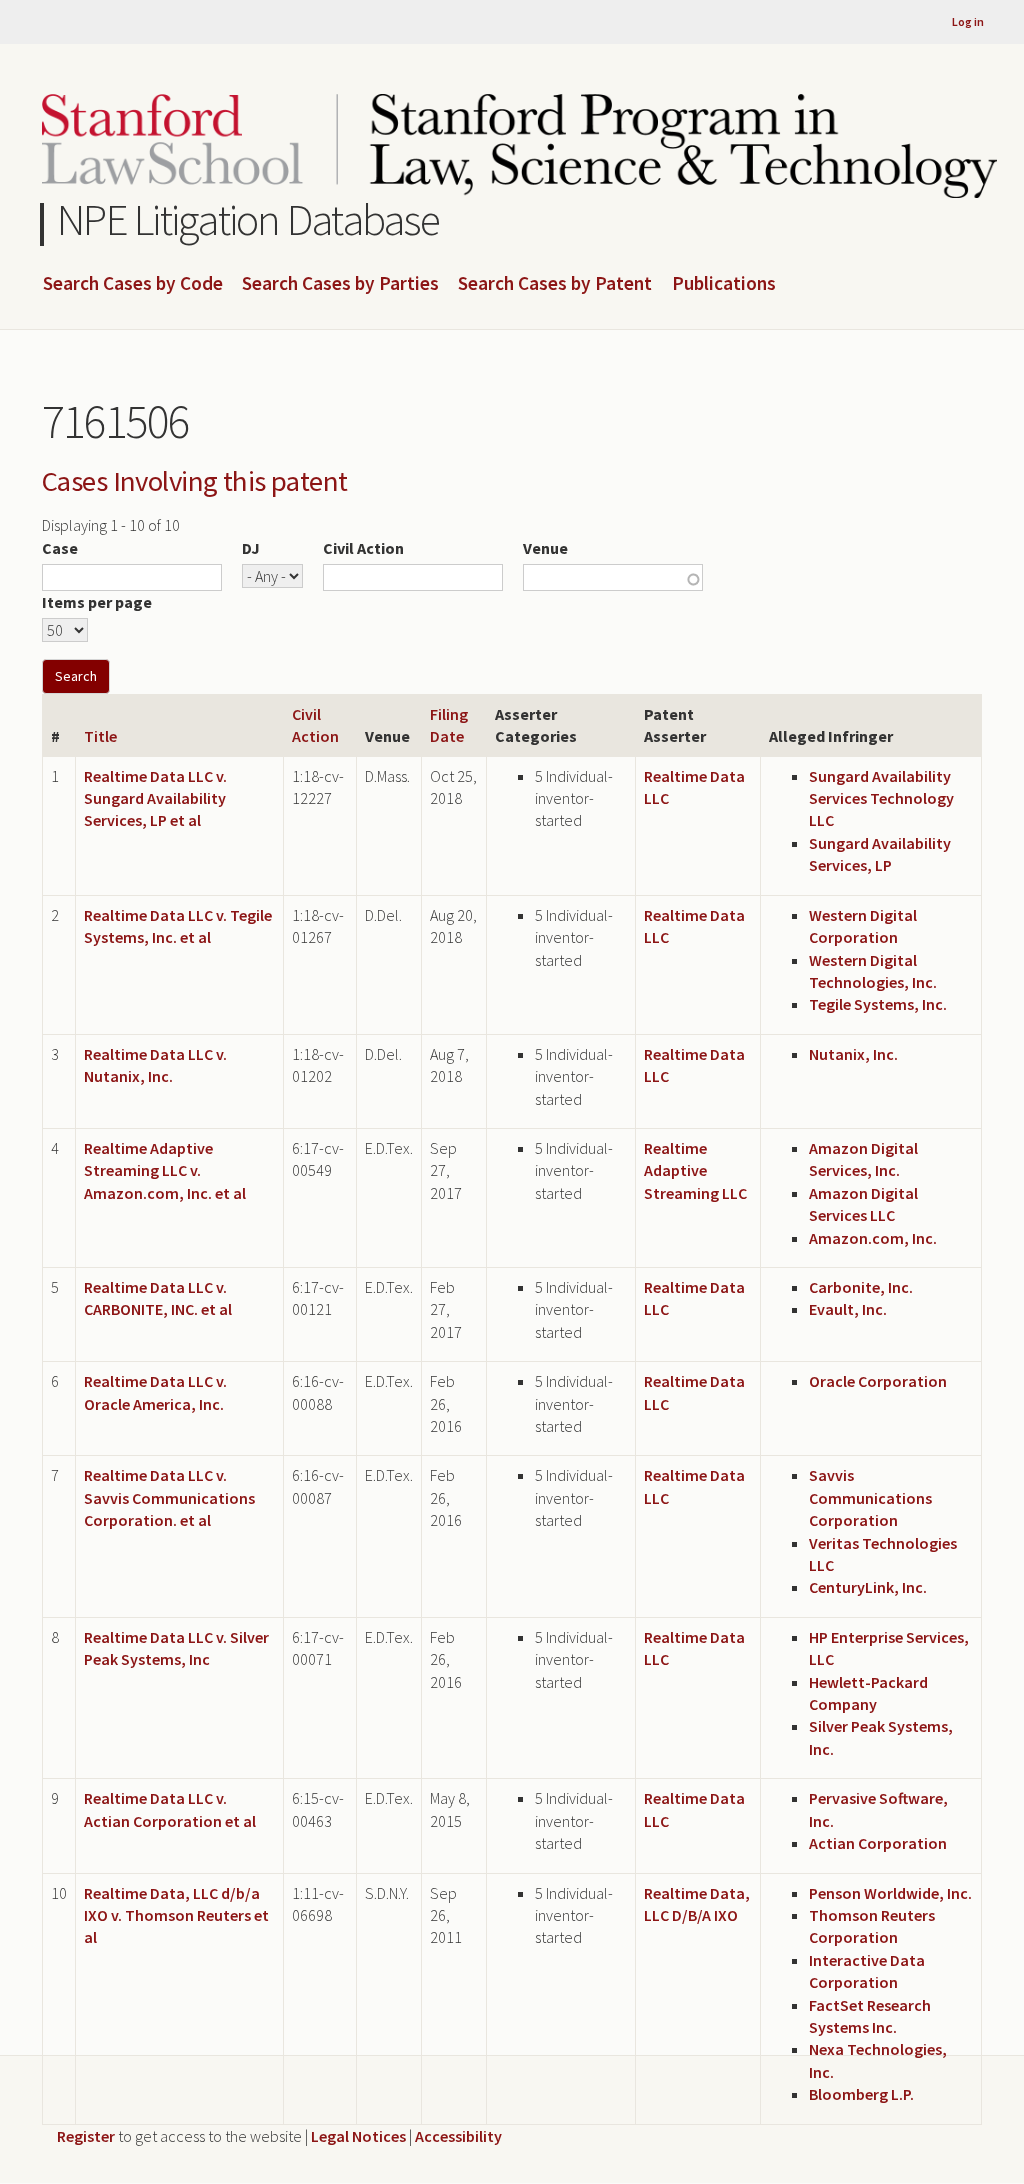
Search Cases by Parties (340, 284)
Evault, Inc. (848, 1309)
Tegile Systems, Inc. (878, 1004)
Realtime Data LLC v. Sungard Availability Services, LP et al (155, 798)
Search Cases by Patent (555, 284)
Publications (724, 284)
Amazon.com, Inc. (873, 1238)
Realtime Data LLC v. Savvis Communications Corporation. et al (169, 1497)
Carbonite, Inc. (861, 1287)
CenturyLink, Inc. (868, 1587)
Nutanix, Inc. (853, 1054)
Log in (968, 21)
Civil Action (363, 548)
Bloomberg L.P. (861, 2094)
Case (60, 548)
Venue (545, 548)
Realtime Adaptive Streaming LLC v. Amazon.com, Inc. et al (165, 1170)
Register (86, 2136)
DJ (251, 548)
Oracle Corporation (878, 1381)
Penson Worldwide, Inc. (890, 1893)
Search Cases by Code (133, 284)
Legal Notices (358, 2136)
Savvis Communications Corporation (870, 1497)
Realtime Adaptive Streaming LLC (695, 1170)
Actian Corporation (878, 1843)
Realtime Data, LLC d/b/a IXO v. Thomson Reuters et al (176, 1915)
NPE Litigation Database (248, 219)
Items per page (97, 602)
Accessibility (458, 2136)
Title (100, 736)
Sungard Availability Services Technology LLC (881, 798)
